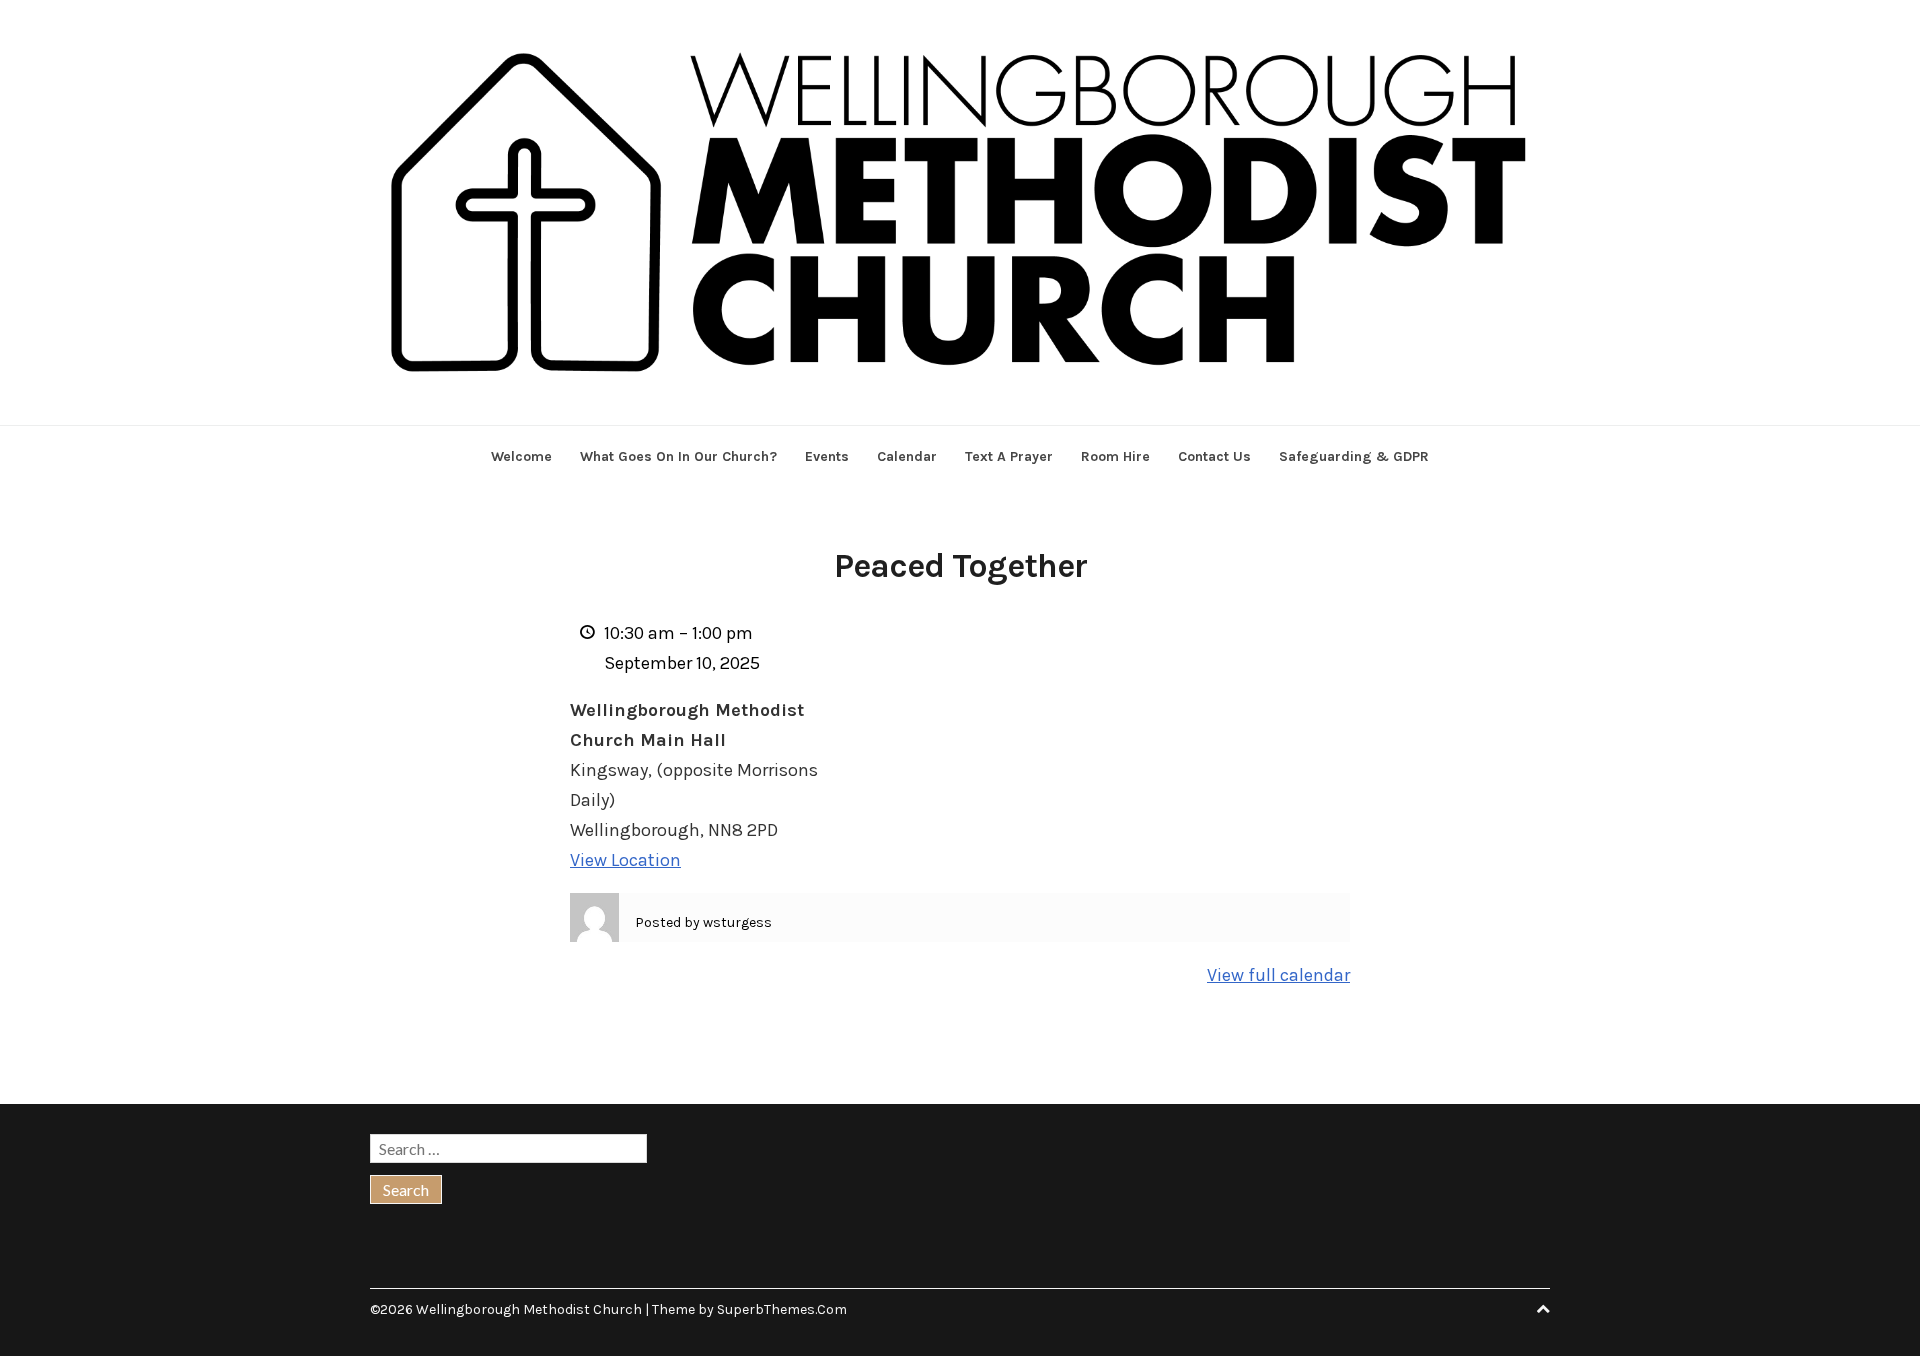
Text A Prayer (1009, 456)
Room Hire (1115, 456)
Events (827, 456)
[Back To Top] (1543, 1309)
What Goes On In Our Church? (678, 456)
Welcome (521, 456)
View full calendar (1278, 975)
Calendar (907, 456)
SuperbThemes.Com (782, 1309)
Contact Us (1214, 456)
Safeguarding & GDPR (1354, 456)
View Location (625, 860)
